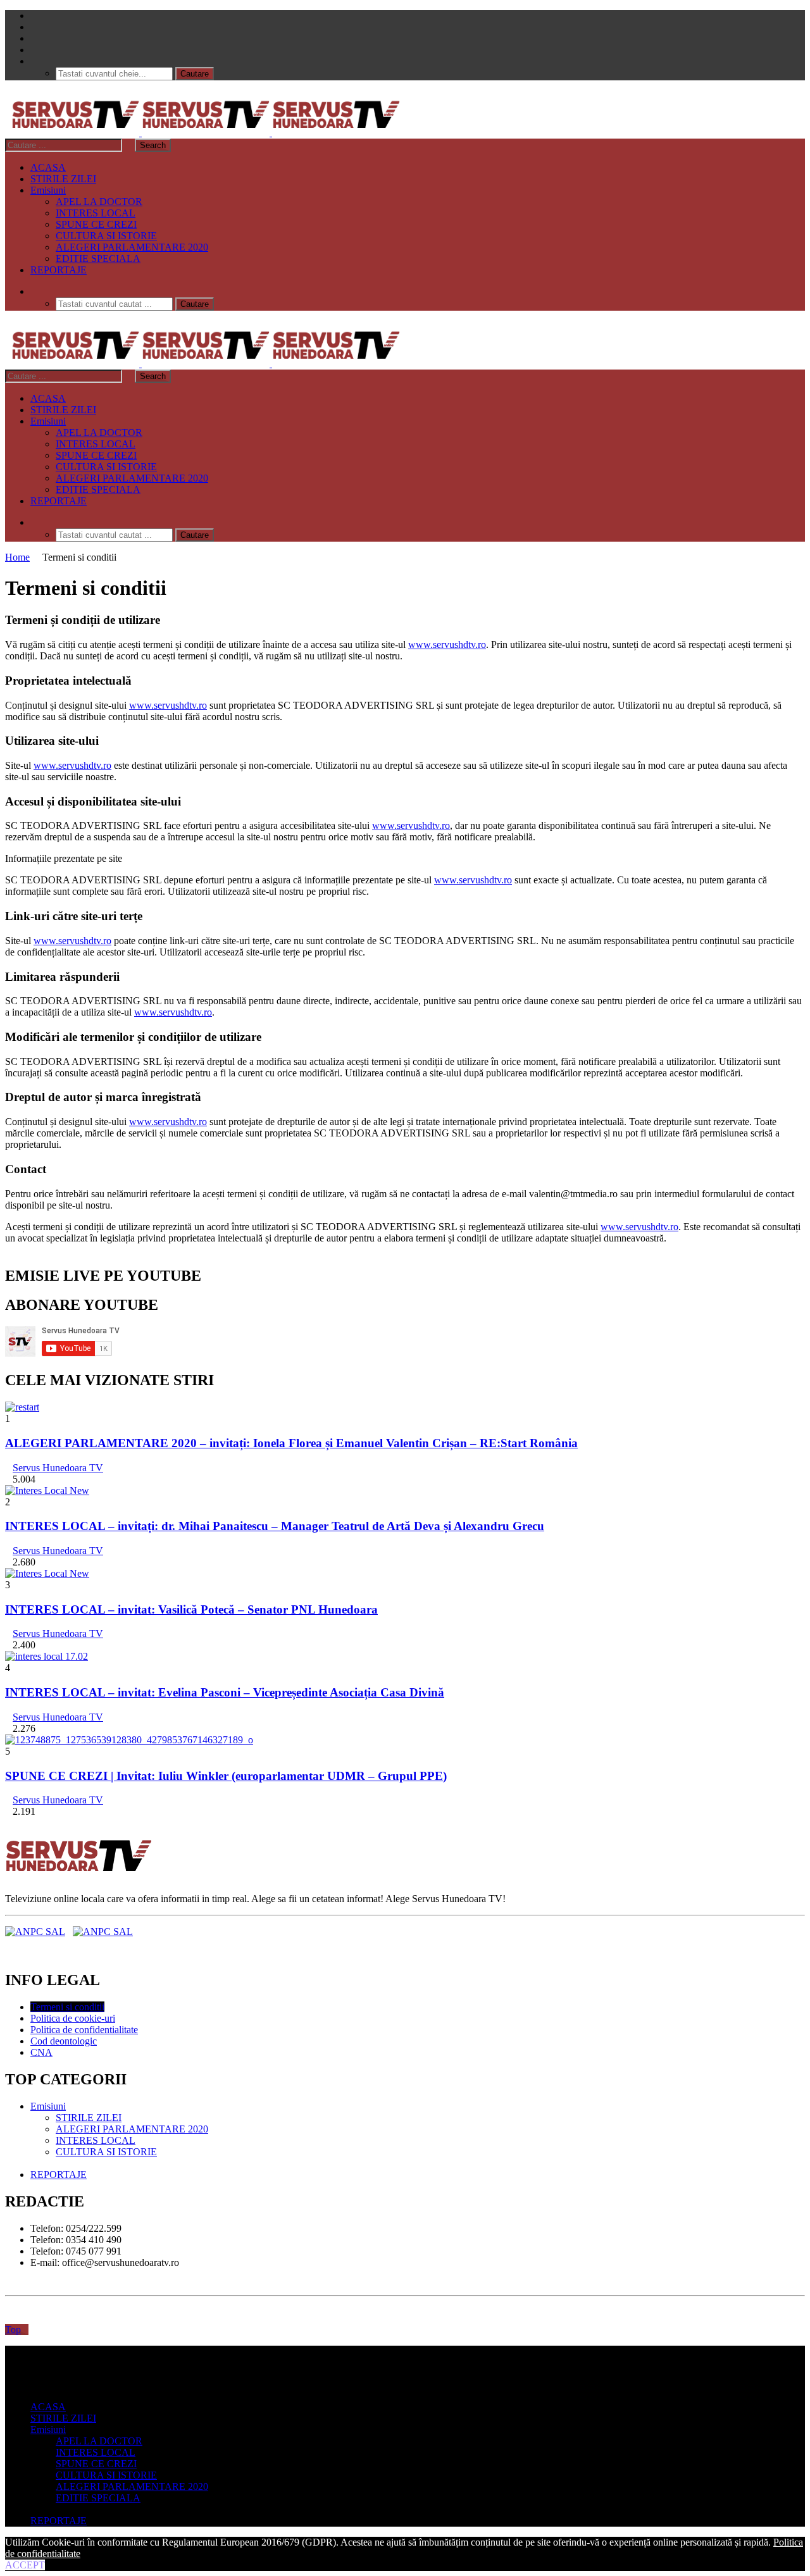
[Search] (34, 61)
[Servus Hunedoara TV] (206, 133)
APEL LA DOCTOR (99, 202)
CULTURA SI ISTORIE (106, 236)
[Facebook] (34, 16)
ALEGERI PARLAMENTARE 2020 (132, 247)
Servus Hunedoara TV (58, 1468)
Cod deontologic (64, 2041)
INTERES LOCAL (96, 213)
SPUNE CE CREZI (96, 224)
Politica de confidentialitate (84, 2030)
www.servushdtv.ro (447, 644)
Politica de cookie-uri (73, 2018)
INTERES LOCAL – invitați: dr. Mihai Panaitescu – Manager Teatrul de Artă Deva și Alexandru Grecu (275, 1526)
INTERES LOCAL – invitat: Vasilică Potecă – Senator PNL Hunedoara (191, 1609)
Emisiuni (48, 190)
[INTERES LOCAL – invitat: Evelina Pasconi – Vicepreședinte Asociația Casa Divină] (47, 1656)
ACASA (48, 167)
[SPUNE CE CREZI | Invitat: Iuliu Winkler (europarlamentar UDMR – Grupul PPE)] (129, 1740)
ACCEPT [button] (25, 2565)
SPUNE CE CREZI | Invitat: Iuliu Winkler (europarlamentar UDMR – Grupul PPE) (226, 1776)
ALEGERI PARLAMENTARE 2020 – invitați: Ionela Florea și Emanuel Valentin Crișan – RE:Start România (291, 1443)
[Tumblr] (34, 27)
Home (17, 557)
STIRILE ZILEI (63, 179)
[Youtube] (34, 38)
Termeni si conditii (67, 2007)
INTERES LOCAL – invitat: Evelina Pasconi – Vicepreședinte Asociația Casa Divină (225, 1692)
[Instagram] (34, 50)
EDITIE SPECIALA (98, 258)
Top (13, 2330)
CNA (41, 2052)
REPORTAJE (59, 270)
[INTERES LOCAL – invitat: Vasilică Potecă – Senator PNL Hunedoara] (47, 1573)
